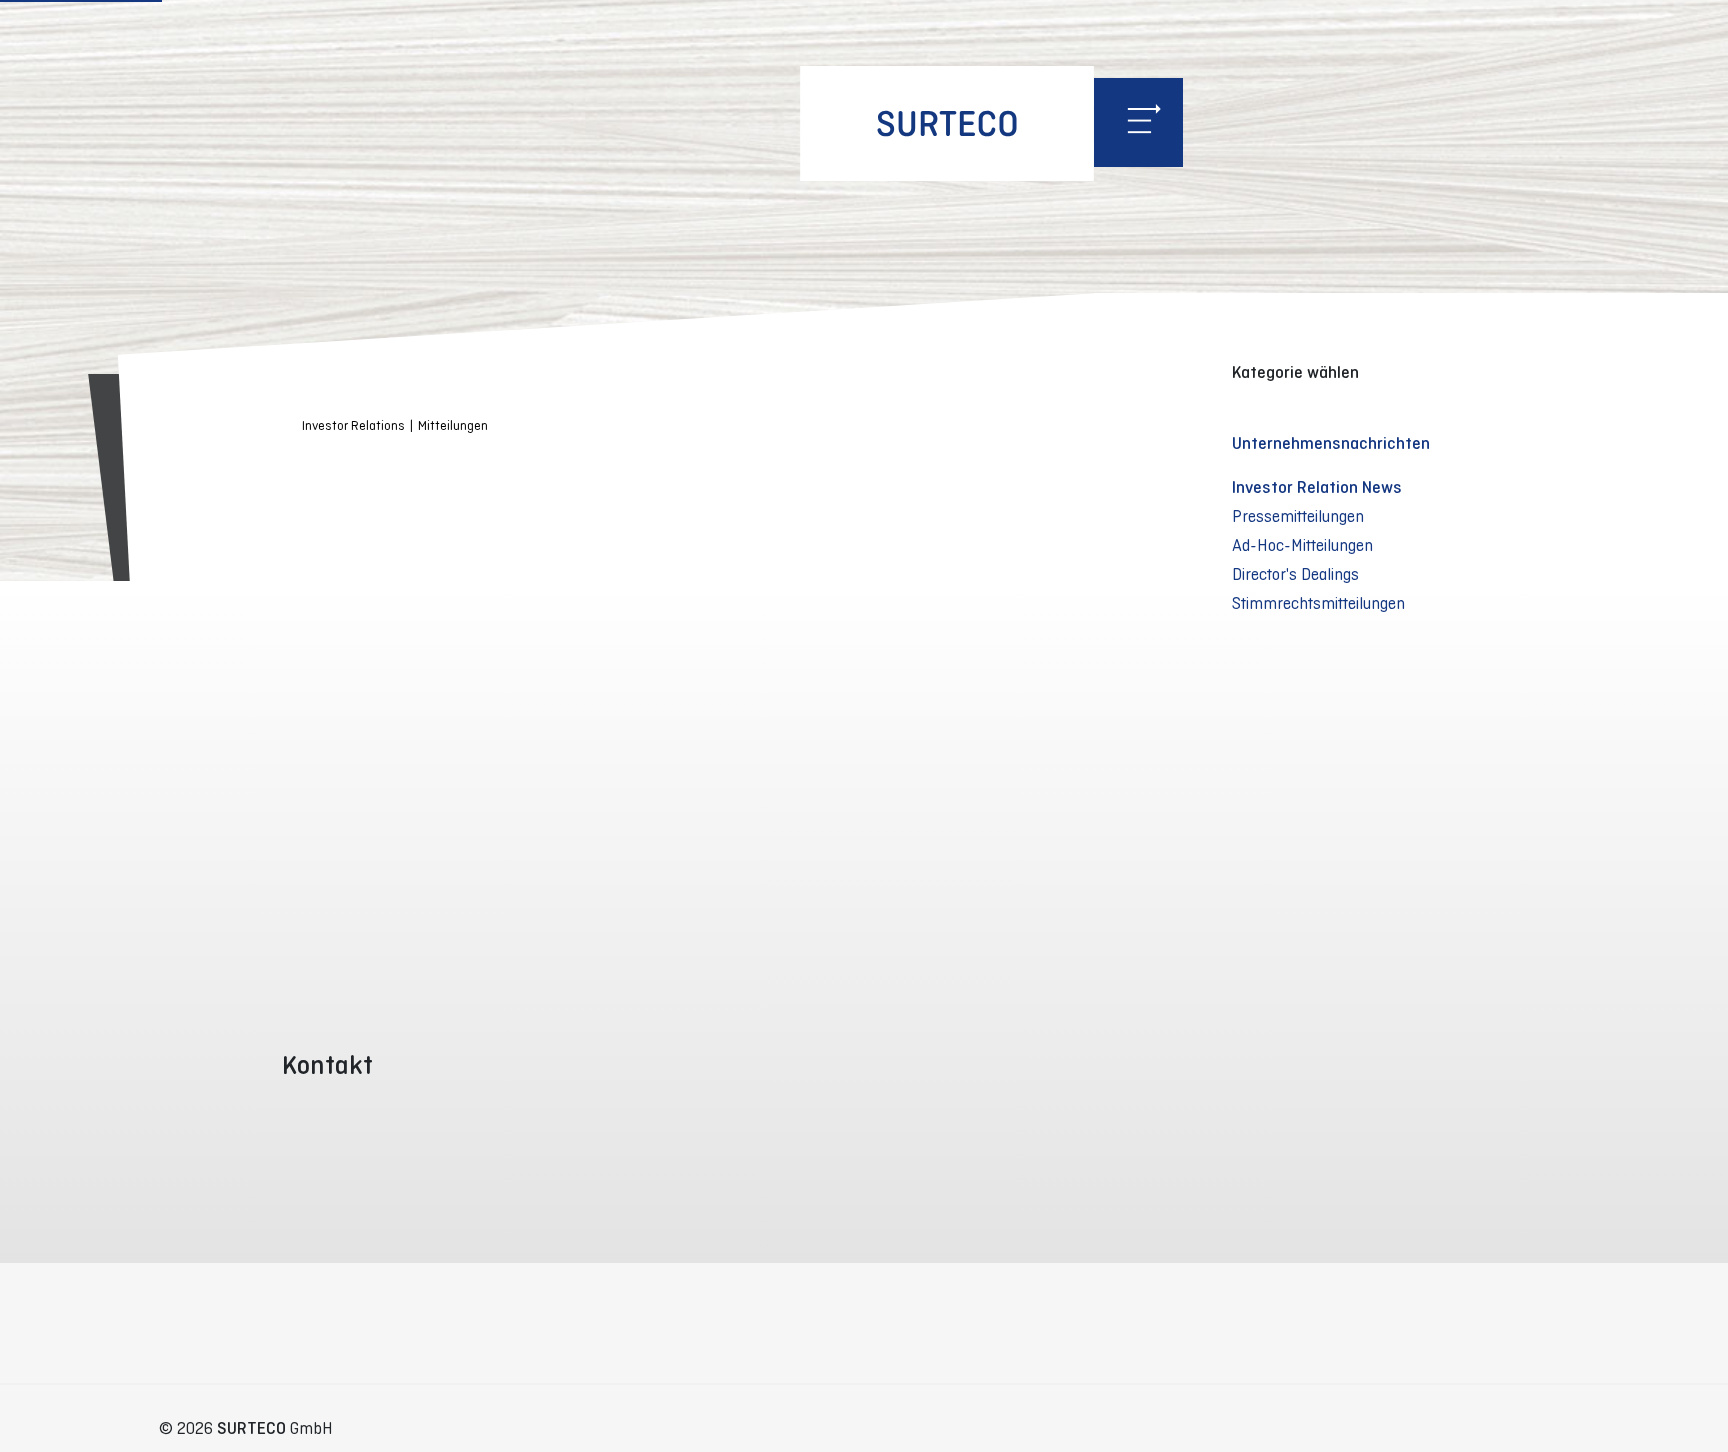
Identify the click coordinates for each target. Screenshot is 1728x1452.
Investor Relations (353, 425)
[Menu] (1138, 122)
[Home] (947, 123)
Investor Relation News (1317, 487)
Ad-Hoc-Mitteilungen (1302, 545)
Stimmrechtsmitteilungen (1318, 603)
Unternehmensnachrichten (1331, 443)
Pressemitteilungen (1298, 516)
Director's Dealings (1295, 574)
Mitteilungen (453, 425)
